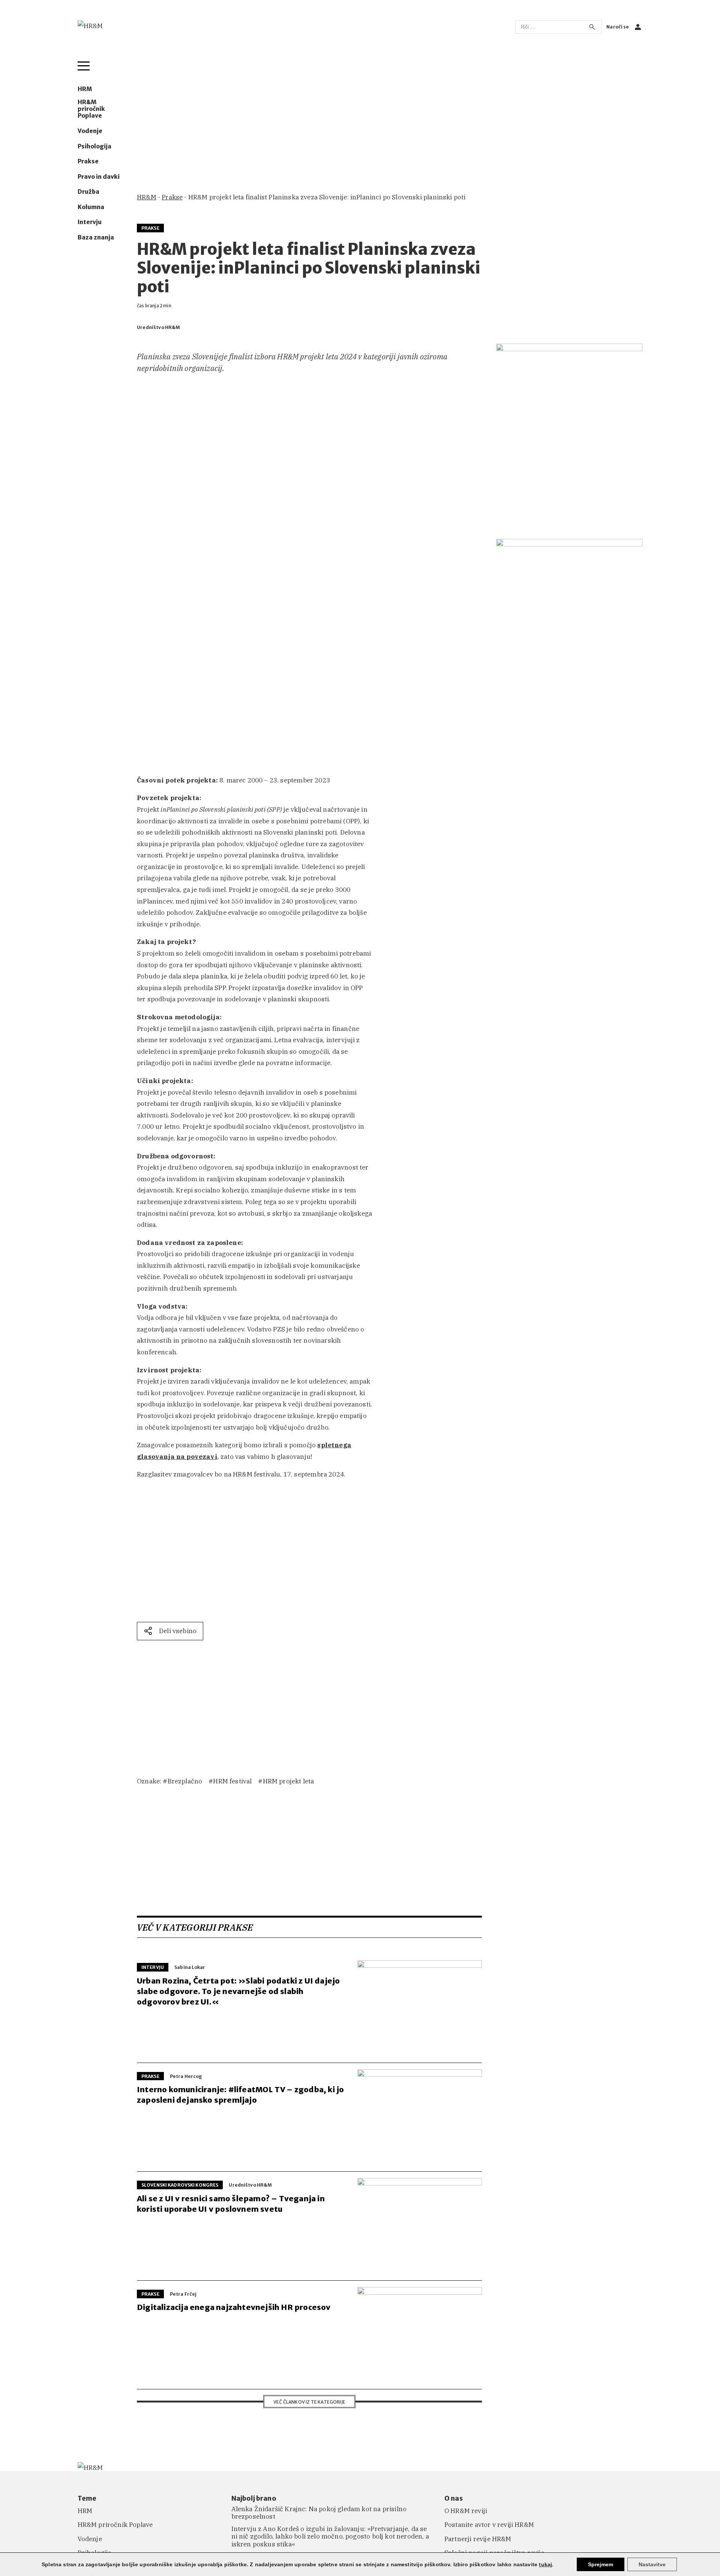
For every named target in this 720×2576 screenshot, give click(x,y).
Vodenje (90, 131)
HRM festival (232, 1781)
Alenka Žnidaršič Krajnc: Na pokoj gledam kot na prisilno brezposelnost (319, 2513)
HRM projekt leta (288, 1781)
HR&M (147, 197)
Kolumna (91, 207)
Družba (88, 192)
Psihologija (94, 147)
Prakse (88, 162)
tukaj (545, 2564)
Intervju (90, 222)
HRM (85, 89)
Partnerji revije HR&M (478, 2539)
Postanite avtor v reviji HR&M (489, 2525)
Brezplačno (185, 1781)
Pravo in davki (99, 177)
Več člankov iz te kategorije (309, 2402)
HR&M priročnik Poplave (91, 109)
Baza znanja (96, 238)
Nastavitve (652, 2564)
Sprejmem (601, 2564)
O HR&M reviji (466, 2511)
